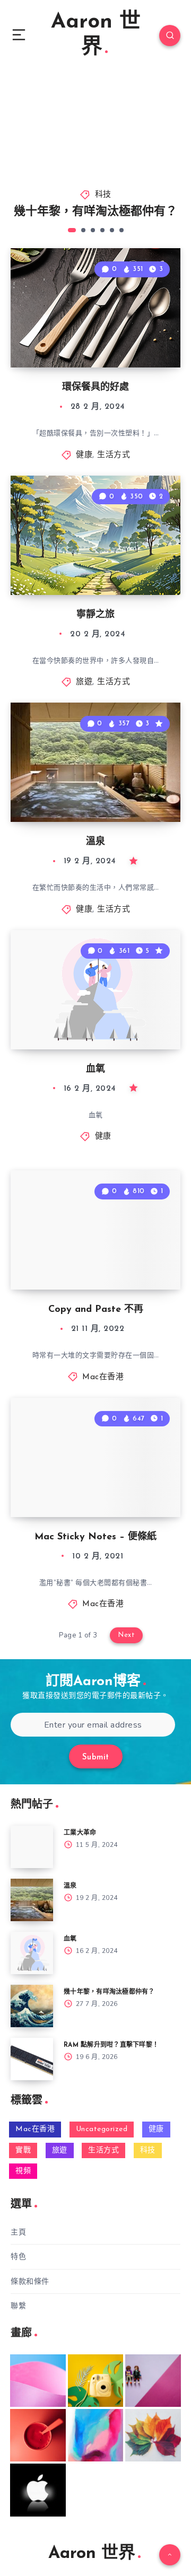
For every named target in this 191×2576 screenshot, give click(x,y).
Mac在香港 (103, 1377)
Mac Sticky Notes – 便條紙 (95, 1537)
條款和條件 (30, 2281)
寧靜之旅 (95, 615)
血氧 (95, 1070)
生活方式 (114, 455)
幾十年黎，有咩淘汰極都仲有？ (95, 212)
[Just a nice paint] (96, 2435)
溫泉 (95, 842)
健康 (84, 455)
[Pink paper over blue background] (38, 2381)
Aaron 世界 (96, 35)
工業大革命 (80, 1833)
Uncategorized (102, 2129)
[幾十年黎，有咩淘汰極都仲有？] (32, 2006)
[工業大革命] (32, 1847)
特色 (18, 2257)
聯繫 (18, 2306)
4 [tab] (102, 230)
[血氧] (32, 1953)
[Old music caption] (153, 2381)
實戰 (23, 2150)
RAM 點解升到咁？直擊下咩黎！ (111, 2045)
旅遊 (84, 682)
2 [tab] (83, 230)
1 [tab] (72, 230)
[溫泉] (32, 1900)
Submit (96, 1758)
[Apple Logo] (38, 2490)
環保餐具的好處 (95, 388)
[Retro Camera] (96, 2381)
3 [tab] (93, 230)
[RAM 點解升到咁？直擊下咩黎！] (32, 2059)
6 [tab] (121, 230)
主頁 (18, 2232)
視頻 (23, 2171)
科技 (103, 195)
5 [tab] (112, 230)
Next (126, 1635)
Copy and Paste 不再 (96, 1310)
